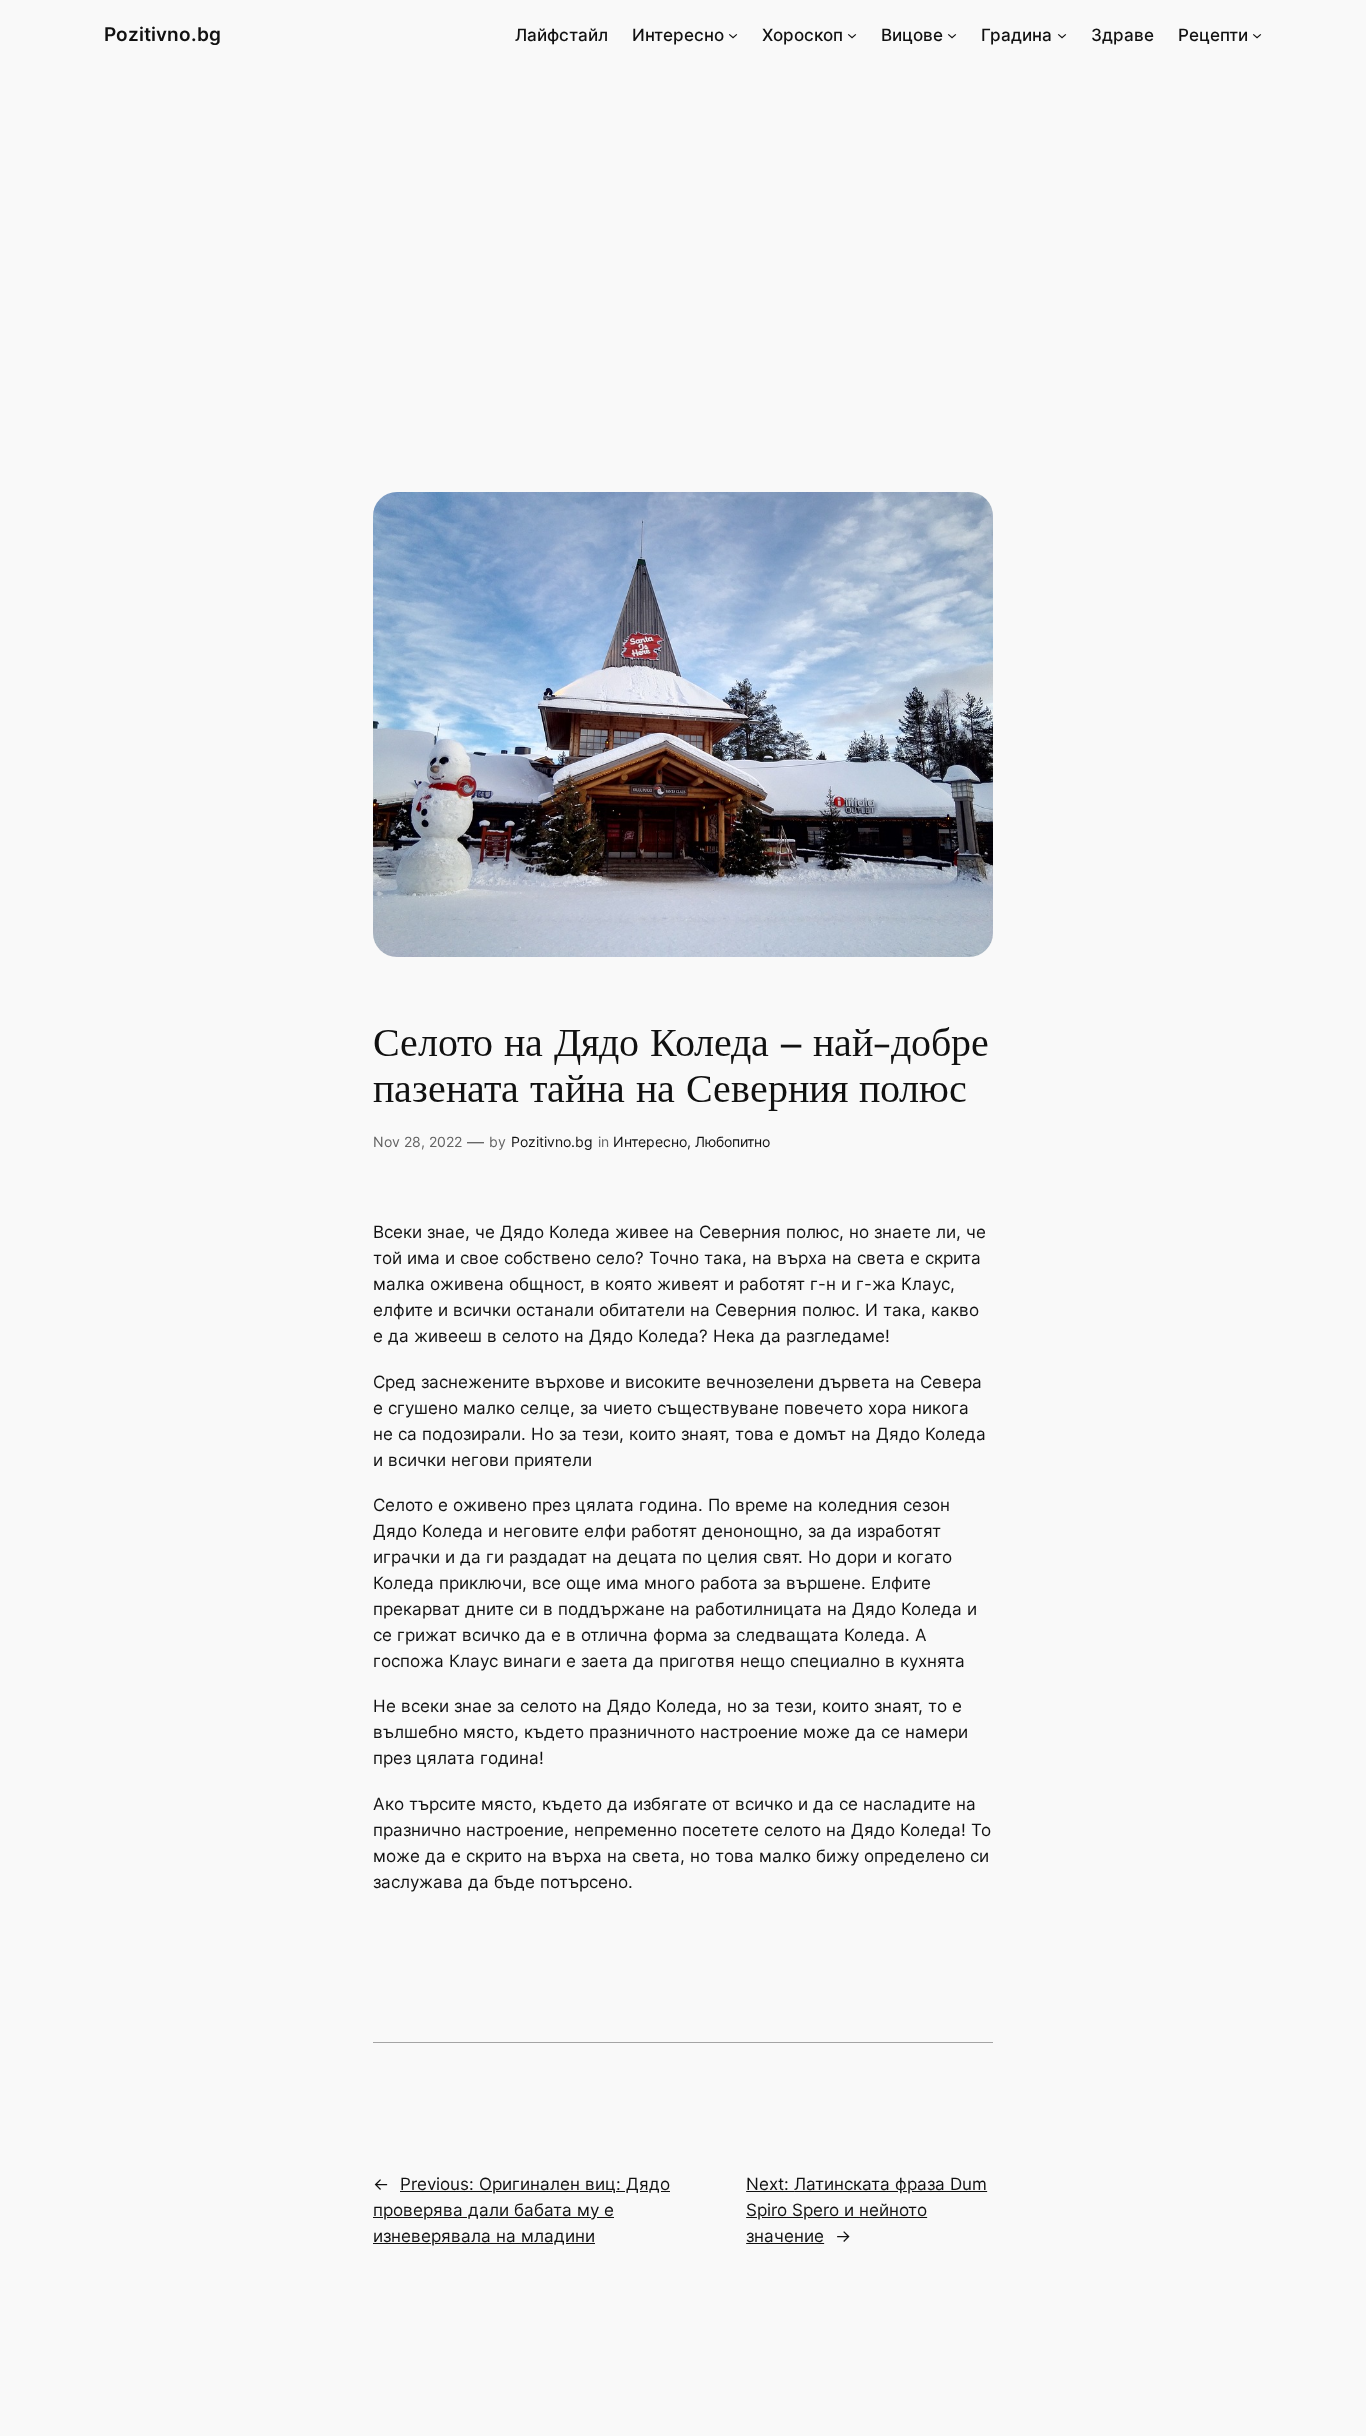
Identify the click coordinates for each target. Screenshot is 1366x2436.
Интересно (650, 1141)
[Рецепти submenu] (1257, 35)
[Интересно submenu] (733, 35)
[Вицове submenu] (952, 35)
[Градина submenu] (1062, 35)
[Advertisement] (683, 229)
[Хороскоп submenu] (852, 35)
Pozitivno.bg (162, 34)
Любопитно (732, 1141)
